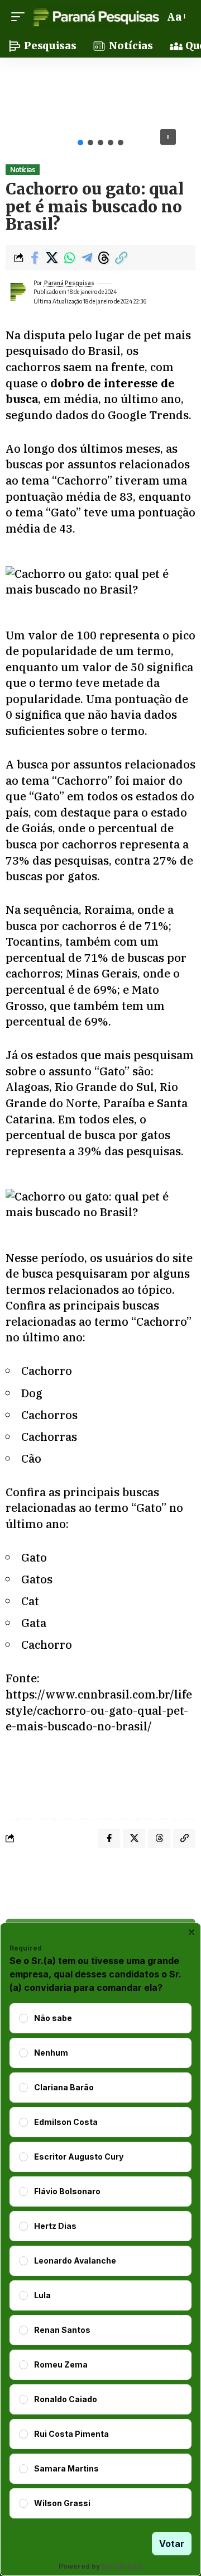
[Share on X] (52, 258)
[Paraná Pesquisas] (96, 17)
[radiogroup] (100, 2261)
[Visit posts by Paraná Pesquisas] (17, 292)
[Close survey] (192, 1932)
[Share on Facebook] (35, 258)
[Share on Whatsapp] (69, 258)
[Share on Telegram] (87, 258)
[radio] (23, 2018)
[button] (21, 17)
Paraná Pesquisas (69, 283)
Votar (172, 2544)
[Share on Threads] (104, 258)
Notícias (22, 170)
